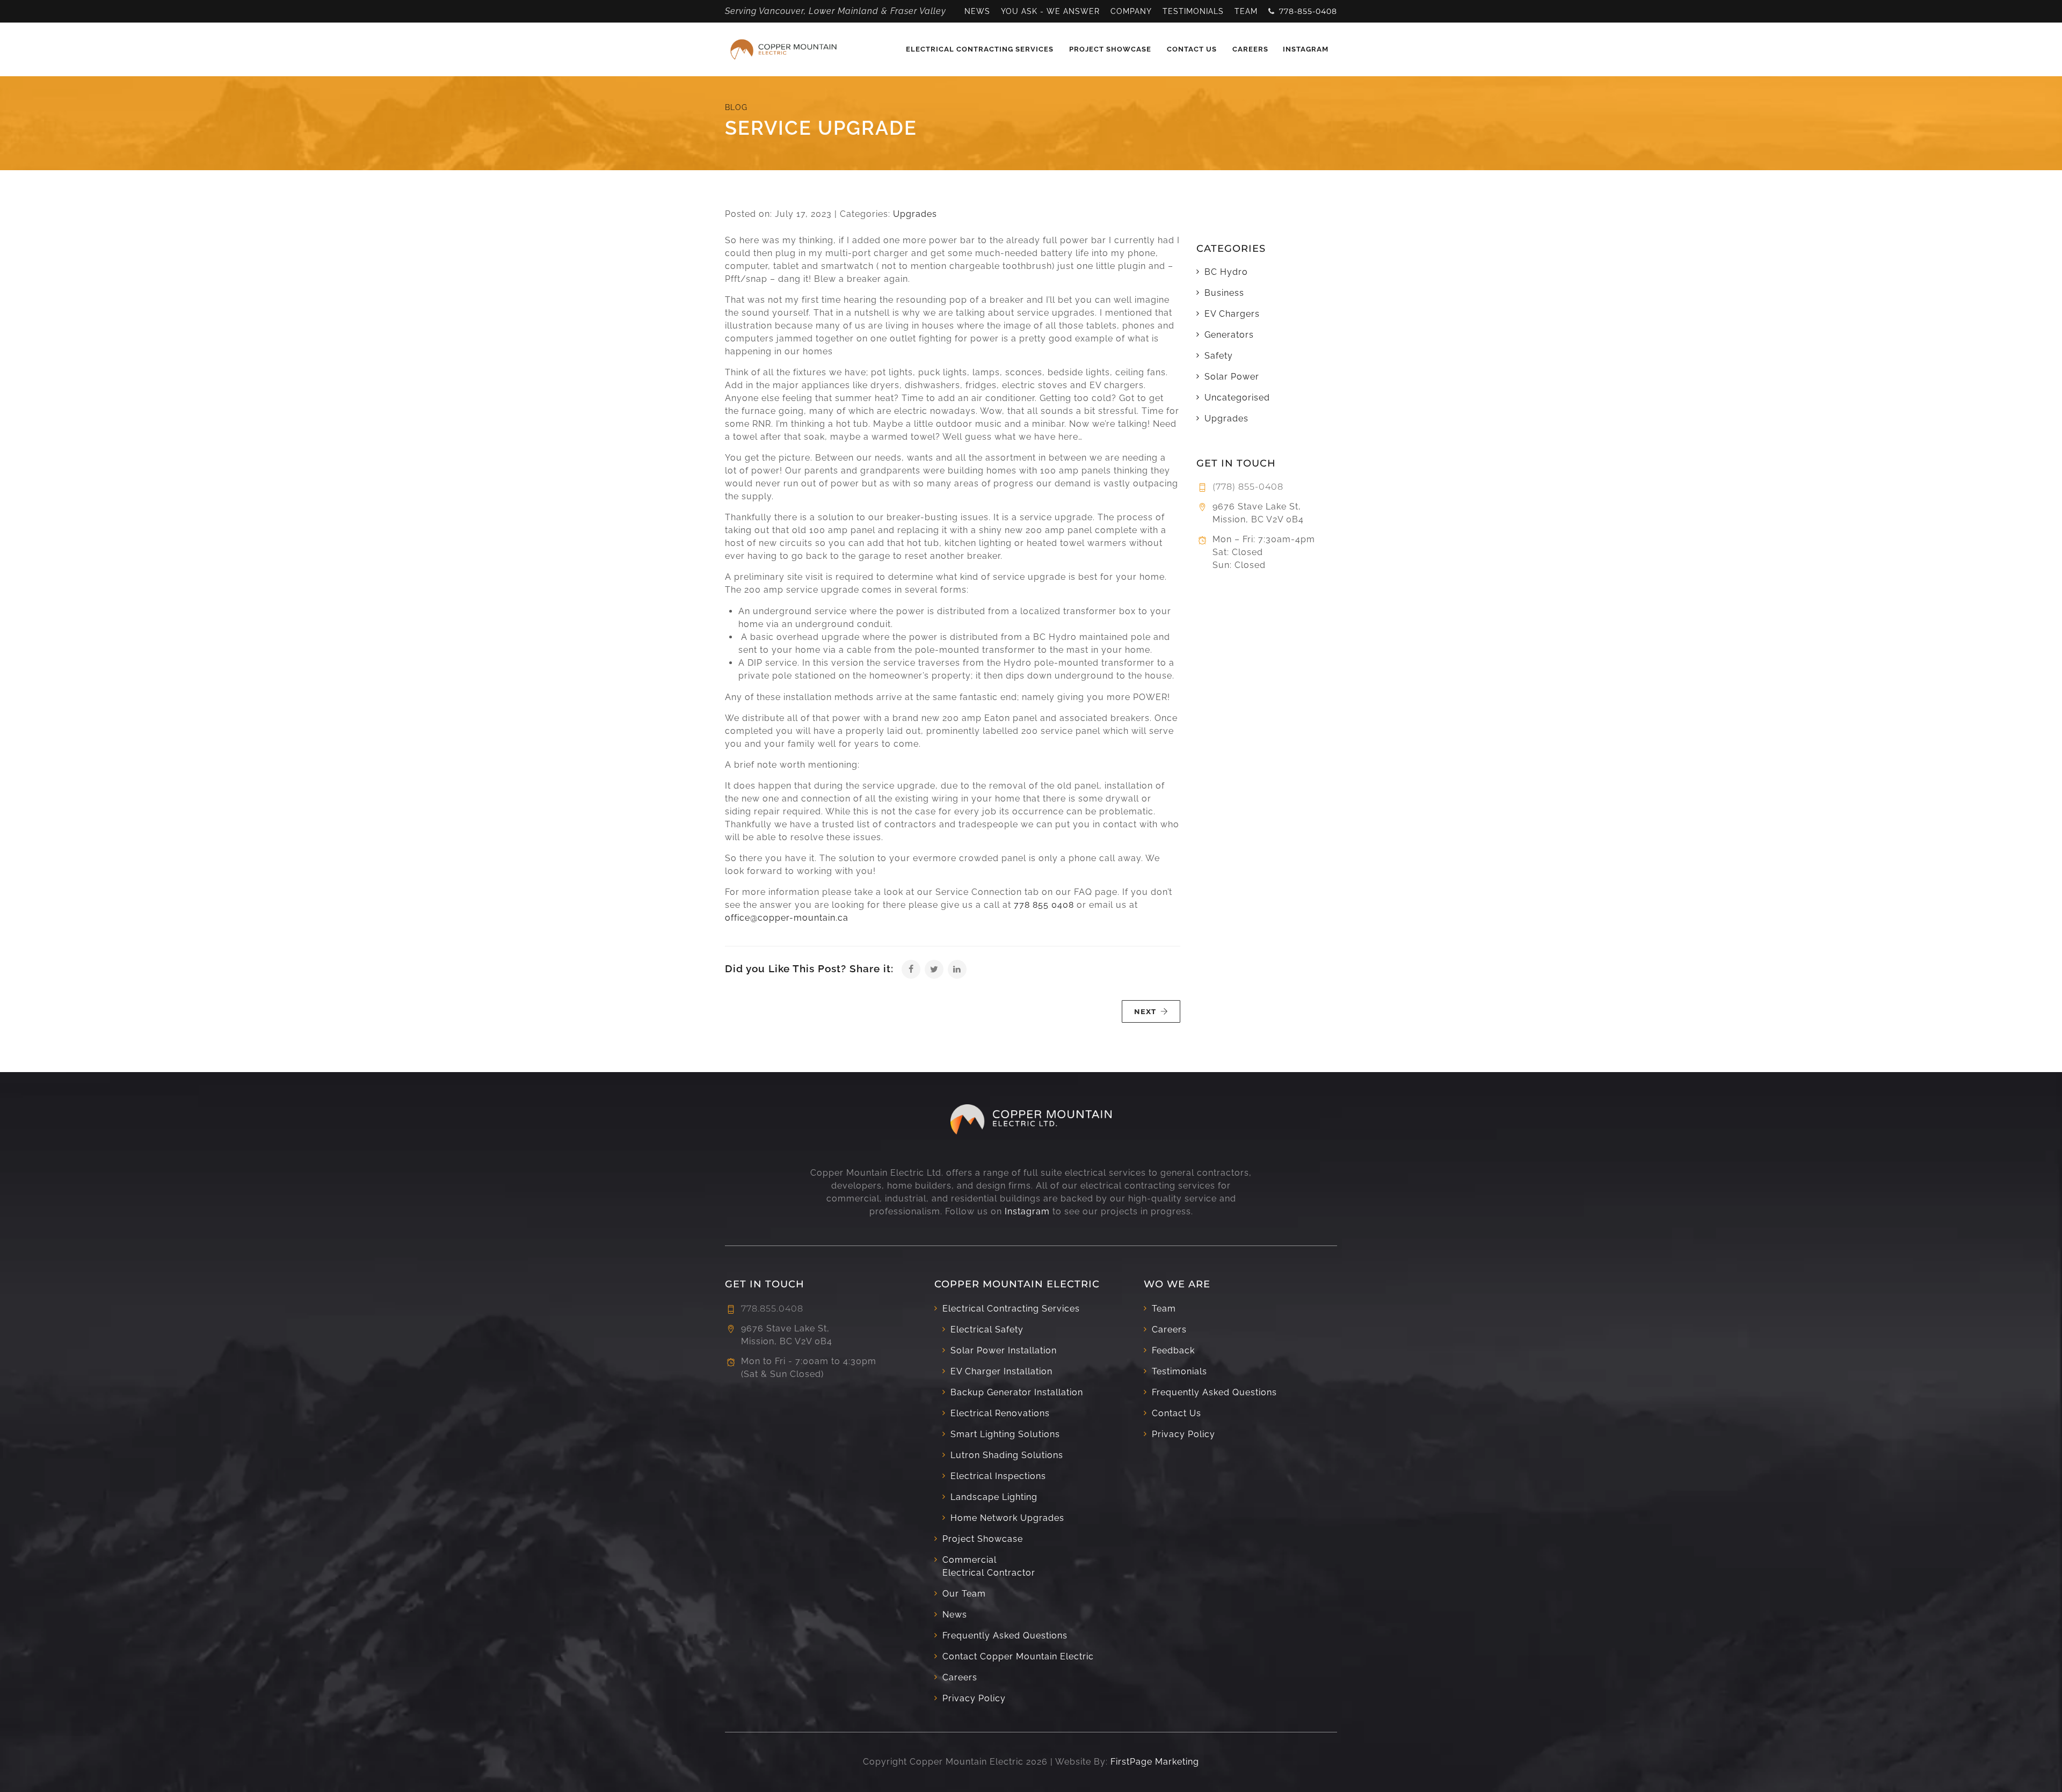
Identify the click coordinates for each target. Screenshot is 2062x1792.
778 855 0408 (1044, 905)
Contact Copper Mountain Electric (1018, 1656)
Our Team (964, 1594)
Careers (1250, 49)
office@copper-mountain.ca (787, 918)
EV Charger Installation (1001, 1371)
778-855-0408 (1308, 11)
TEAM (1246, 11)
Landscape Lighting (994, 1497)
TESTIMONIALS (1193, 11)
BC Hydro (1226, 272)
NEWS (977, 11)
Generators (1229, 335)
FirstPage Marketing (1155, 1762)
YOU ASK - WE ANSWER (1050, 11)
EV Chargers (1232, 314)
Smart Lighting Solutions (1005, 1434)
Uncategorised (1237, 398)
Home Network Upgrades (1007, 1518)
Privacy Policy (974, 1698)
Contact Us (1192, 49)
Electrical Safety (987, 1330)
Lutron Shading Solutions (1007, 1455)
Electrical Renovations (1000, 1413)
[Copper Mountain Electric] (783, 49)
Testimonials (1179, 1371)
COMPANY (1131, 11)
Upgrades (915, 214)
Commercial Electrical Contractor (989, 1566)
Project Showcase (1110, 49)
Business (1224, 293)
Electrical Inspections (998, 1476)
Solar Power (1232, 377)
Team (1164, 1309)
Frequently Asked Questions (1005, 1636)
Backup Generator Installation (1017, 1392)
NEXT (1145, 1011)
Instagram (1306, 49)
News (955, 1615)
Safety (1219, 356)
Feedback (1173, 1350)
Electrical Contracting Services (980, 49)
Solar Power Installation (1004, 1350)
